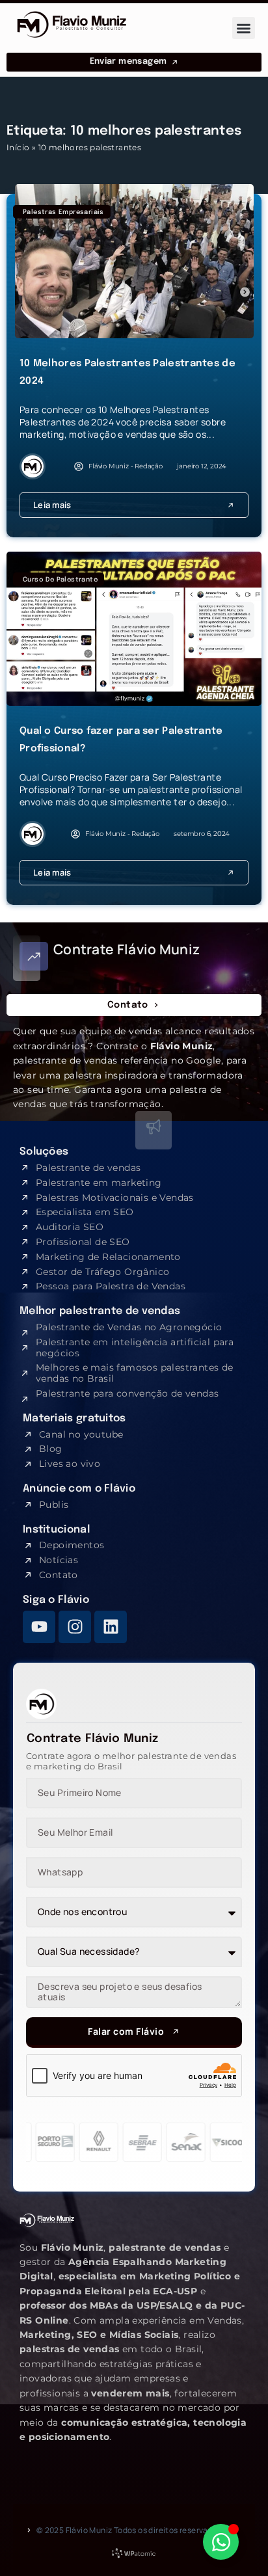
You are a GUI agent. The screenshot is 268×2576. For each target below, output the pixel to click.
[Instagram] (75, 1627)
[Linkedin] (111, 1627)
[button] (244, 28)
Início (18, 147)
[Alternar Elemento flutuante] (221, 2542)
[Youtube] (39, 1627)
